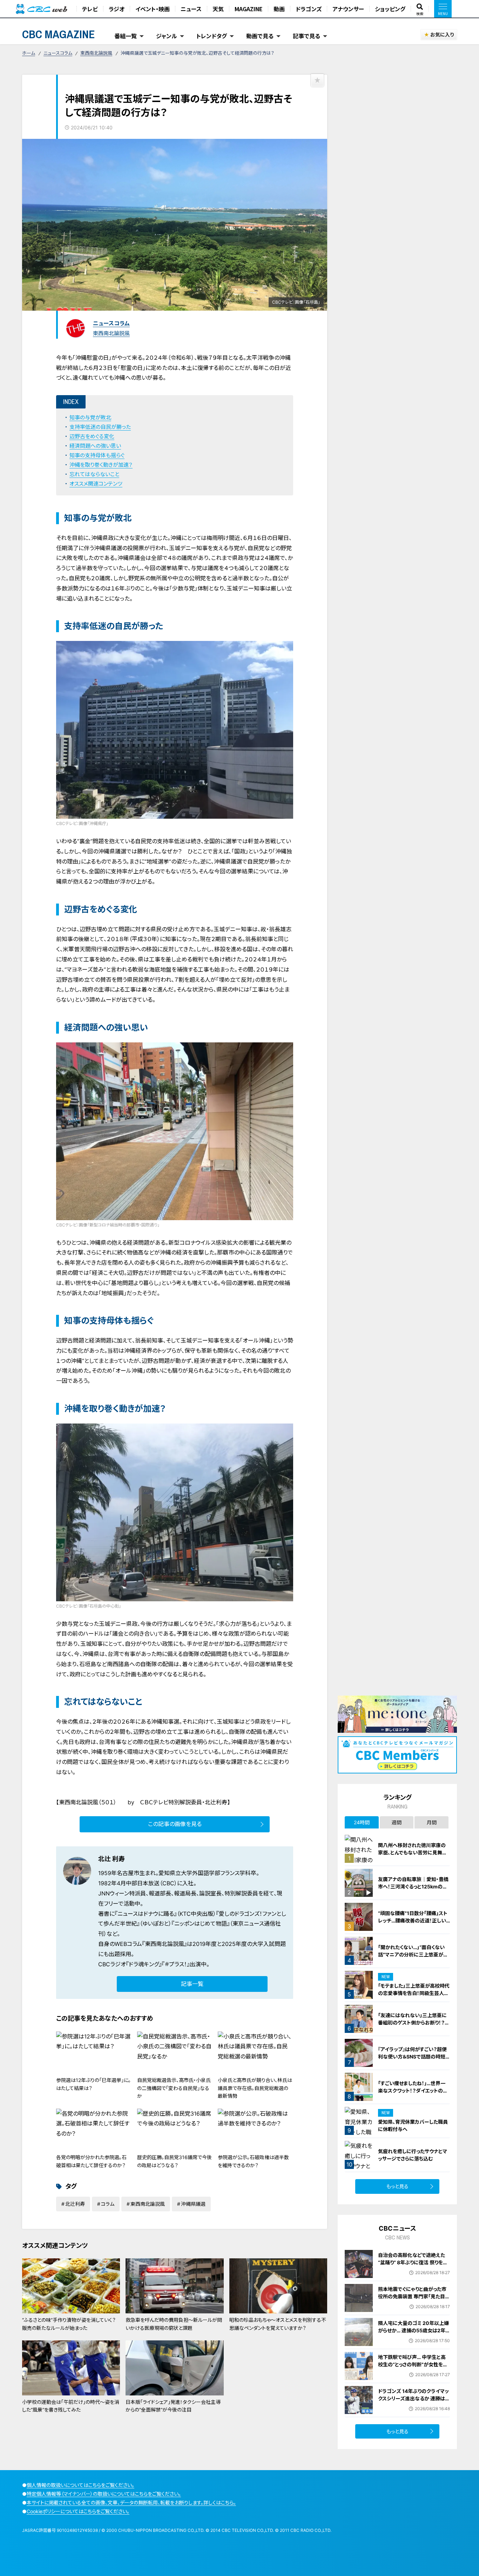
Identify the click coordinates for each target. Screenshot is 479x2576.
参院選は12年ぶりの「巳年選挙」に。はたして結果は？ (93, 2084)
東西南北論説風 (96, 53)
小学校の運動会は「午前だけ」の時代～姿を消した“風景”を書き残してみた (71, 2406)
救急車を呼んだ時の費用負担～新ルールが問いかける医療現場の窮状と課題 (174, 2324)
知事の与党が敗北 (90, 417)
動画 (279, 9)
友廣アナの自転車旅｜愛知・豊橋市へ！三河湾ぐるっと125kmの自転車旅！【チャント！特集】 (413, 1887)
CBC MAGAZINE (59, 34)
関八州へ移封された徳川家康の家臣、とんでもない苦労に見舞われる (413, 1852)
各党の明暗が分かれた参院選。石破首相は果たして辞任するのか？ (91, 2161)
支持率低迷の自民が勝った (100, 427)
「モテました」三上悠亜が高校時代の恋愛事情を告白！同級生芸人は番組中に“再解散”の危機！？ (414, 1993)
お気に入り (442, 35)
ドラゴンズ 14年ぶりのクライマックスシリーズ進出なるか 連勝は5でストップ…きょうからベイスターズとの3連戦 (413, 2402)
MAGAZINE (249, 9)
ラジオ (117, 9)
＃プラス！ (176, 1964)
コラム (108, 2204)
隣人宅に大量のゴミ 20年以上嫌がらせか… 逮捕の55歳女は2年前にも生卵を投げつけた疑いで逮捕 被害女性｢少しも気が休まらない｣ (414, 2338)
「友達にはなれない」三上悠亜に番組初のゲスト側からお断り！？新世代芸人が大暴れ (414, 2023)
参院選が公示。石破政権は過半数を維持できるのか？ (253, 2161)
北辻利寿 (75, 2204)
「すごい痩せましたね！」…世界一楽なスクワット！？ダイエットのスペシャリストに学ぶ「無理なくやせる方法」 (414, 2094)
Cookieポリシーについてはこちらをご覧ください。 (78, 2511)
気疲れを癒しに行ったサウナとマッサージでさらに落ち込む (413, 2155)
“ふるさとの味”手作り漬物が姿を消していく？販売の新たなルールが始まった (69, 2324)
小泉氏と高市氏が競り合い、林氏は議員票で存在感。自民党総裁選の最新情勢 (255, 2088)
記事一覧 (192, 1984)
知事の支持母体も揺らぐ (97, 455)
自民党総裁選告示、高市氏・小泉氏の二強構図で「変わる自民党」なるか (174, 2088)
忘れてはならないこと (94, 474)
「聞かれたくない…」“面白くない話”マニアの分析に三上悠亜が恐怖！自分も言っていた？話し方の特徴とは (414, 1958)
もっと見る (397, 2186)
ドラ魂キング (144, 1964)
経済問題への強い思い (95, 446)
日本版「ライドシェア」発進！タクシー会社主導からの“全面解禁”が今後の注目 (173, 2406)
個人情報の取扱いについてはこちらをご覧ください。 (80, 2485)
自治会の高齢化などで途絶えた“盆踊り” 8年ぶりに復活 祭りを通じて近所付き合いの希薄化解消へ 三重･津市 (414, 2266)
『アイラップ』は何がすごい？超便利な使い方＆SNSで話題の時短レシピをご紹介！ (414, 2057)
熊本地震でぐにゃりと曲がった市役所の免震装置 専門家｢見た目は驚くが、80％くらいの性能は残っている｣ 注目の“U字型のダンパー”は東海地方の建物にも (414, 2304)
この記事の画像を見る (175, 1824)
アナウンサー (348, 9)
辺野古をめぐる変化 (92, 436)
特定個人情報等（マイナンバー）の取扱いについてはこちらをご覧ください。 (104, 2494)
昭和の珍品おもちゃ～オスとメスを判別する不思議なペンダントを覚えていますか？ (278, 2324)
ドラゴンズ (309, 9)
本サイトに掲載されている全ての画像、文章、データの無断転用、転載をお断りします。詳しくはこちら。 (131, 2503)
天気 (218, 9)
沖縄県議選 (193, 2204)
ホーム (29, 53)
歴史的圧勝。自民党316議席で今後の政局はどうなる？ (174, 2161)
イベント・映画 (153, 9)
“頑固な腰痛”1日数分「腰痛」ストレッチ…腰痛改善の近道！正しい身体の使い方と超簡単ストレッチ (413, 1921)
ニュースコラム (58, 53)
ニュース (191, 9)
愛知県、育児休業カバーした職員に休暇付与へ (413, 2125)
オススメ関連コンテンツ (96, 484)
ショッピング (390, 9)
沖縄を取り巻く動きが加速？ (101, 465)
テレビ (90, 9)
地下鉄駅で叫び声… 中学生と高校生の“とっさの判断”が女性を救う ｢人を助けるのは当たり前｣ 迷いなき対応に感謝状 (413, 2368)
